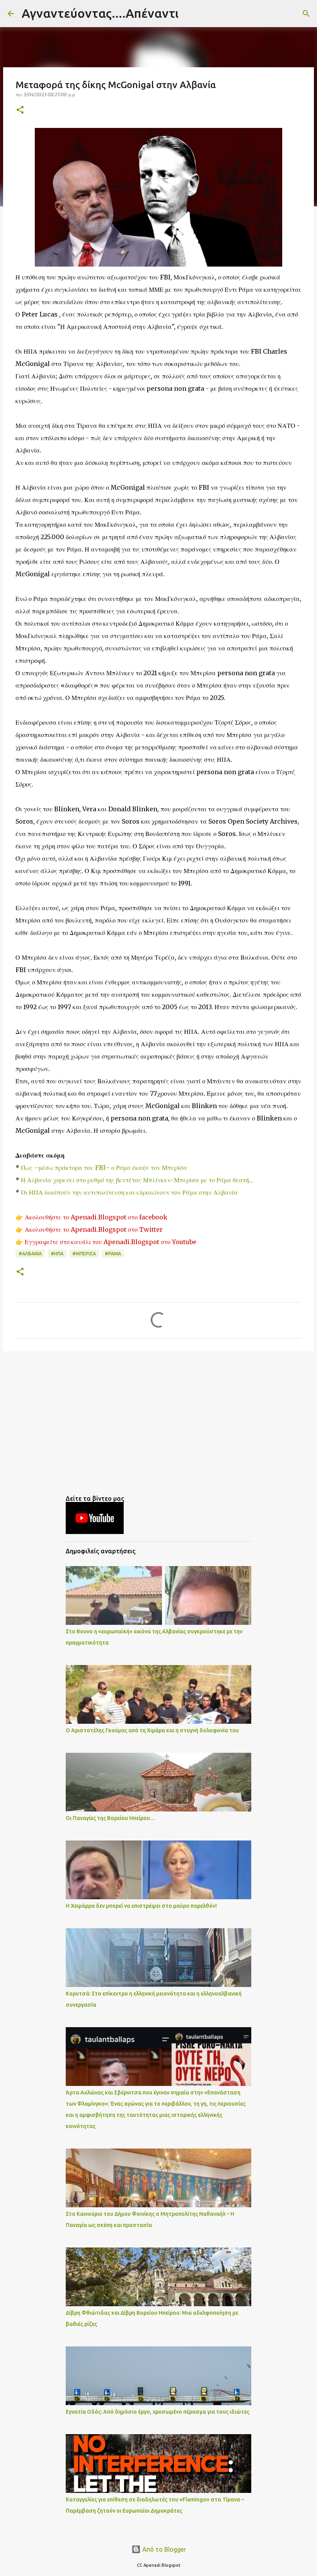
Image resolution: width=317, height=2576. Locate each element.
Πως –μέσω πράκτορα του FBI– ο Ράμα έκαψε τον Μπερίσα (103, 1168)
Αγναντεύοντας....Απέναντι (100, 13)
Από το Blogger (163, 2549)
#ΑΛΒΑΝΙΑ (30, 1254)
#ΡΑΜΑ (113, 1254)
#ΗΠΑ (57, 1254)
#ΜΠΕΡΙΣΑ (84, 1254)
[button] (20, 110)
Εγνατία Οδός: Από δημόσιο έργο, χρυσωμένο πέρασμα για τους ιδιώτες (158, 2412)
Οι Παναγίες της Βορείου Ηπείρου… (111, 1818)
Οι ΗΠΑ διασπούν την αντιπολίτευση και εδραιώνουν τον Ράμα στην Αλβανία (129, 1192)
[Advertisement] (158, 1417)
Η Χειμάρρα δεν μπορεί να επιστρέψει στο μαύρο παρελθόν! (141, 1906)
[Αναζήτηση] (189, 14)
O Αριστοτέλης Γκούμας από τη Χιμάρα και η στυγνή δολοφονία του (152, 1730)
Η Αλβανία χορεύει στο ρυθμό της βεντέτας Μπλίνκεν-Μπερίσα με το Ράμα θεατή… (137, 1180)
